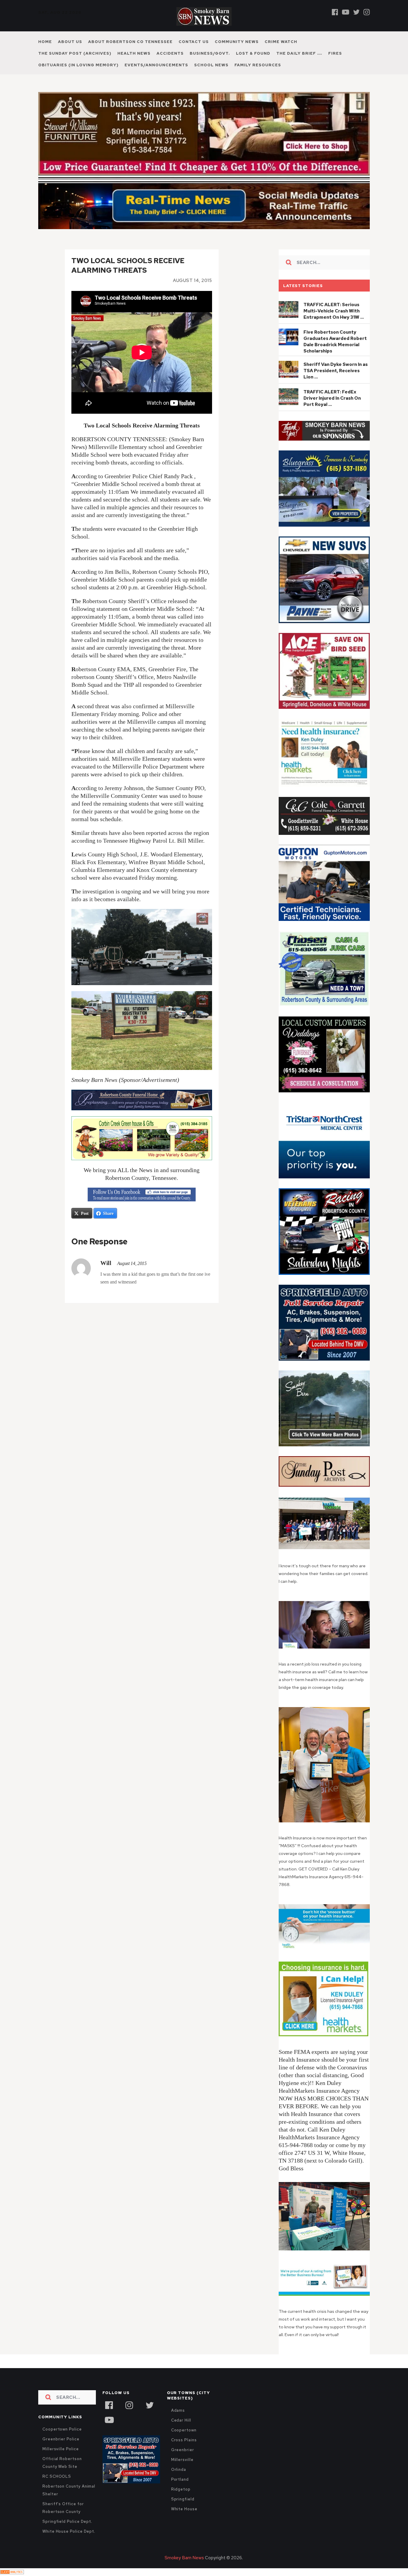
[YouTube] (109, 2432)
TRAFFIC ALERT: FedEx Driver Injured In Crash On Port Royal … (332, 411)
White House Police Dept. (69, 2544)
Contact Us (194, 42)
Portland (180, 2492)
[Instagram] (367, 12)
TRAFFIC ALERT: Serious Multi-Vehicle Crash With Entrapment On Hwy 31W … (334, 324)
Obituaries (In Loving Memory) (78, 65)
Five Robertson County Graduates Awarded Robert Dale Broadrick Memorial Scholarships (335, 354)
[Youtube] (346, 12)
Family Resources (258, 65)
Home (45, 42)
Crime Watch (281, 42)
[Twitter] (356, 12)
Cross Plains (184, 2453)
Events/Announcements (156, 65)
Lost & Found (253, 53)
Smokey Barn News (184, 2571)
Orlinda (179, 2482)
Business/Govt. (210, 53)
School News (211, 65)
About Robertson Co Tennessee (130, 42)
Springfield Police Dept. (67, 2534)
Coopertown (184, 2443)
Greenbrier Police (61, 2452)
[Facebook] (335, 12)
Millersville (182, 2472)
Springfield (183, 2512)
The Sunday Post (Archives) (75, 53)
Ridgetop (181, 2502)
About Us (70, 42)
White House (184, 2522)
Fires (335, 53)
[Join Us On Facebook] (142, 1207)
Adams (178, 2423)
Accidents (170, 53)
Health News (134, 53)
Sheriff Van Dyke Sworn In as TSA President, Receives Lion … (336, 384)
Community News (237, 42)
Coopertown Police (62, 2442)
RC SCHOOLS (57, 2489)
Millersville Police (61, 2462)
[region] (324, 444)
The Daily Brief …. (299, 53)
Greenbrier (183, 2463)
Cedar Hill (181, 2433)
